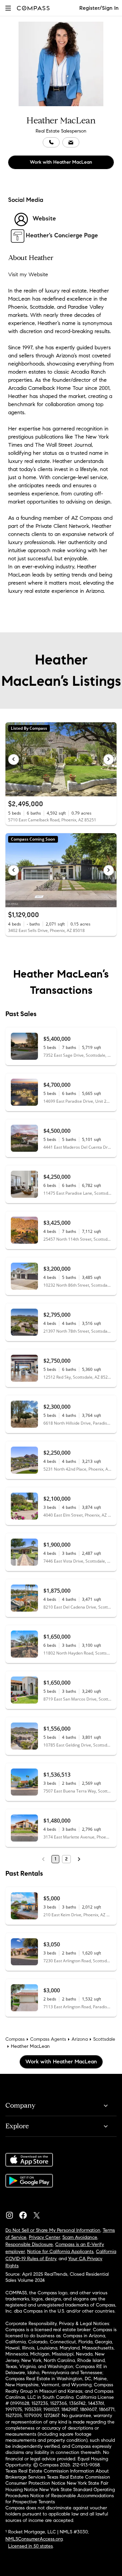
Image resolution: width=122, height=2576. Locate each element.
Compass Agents (48, 2039)
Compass (15, 2039)
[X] (39, 2214)
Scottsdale (104, 2039)
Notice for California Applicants (60, 2252)
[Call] (51, 142)
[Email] (71, 142)
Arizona (80, 2039)
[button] (8, 8)
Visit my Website (28, 274)
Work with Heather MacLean (61, 162)
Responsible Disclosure (29, 2244)
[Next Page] (79, 1859)
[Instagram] (12, 2214)
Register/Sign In (99, 8)
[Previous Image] (14, 759)
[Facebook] (26, 2214)
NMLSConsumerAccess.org (34, 2539)
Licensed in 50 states (30, 2546)
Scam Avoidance (80, 2237)
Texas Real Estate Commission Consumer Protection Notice (58, 2480)
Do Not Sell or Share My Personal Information (53, 2230)
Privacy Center (44, 2237)
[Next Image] (109, 759)
